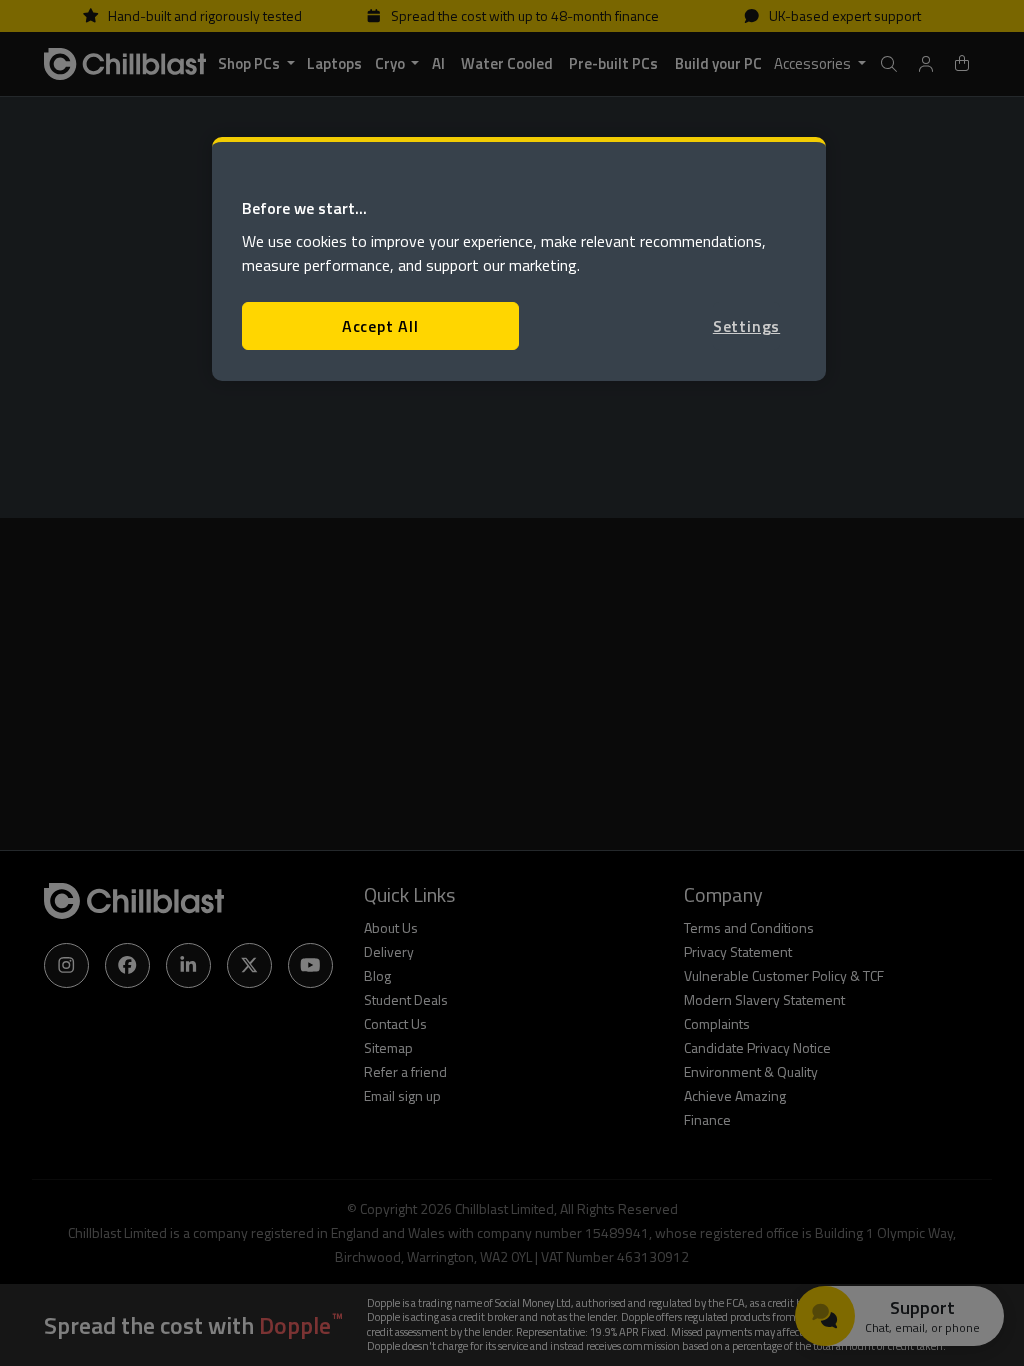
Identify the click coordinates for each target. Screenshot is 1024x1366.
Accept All (380, 326)
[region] (519, 259)
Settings (746, 326)
